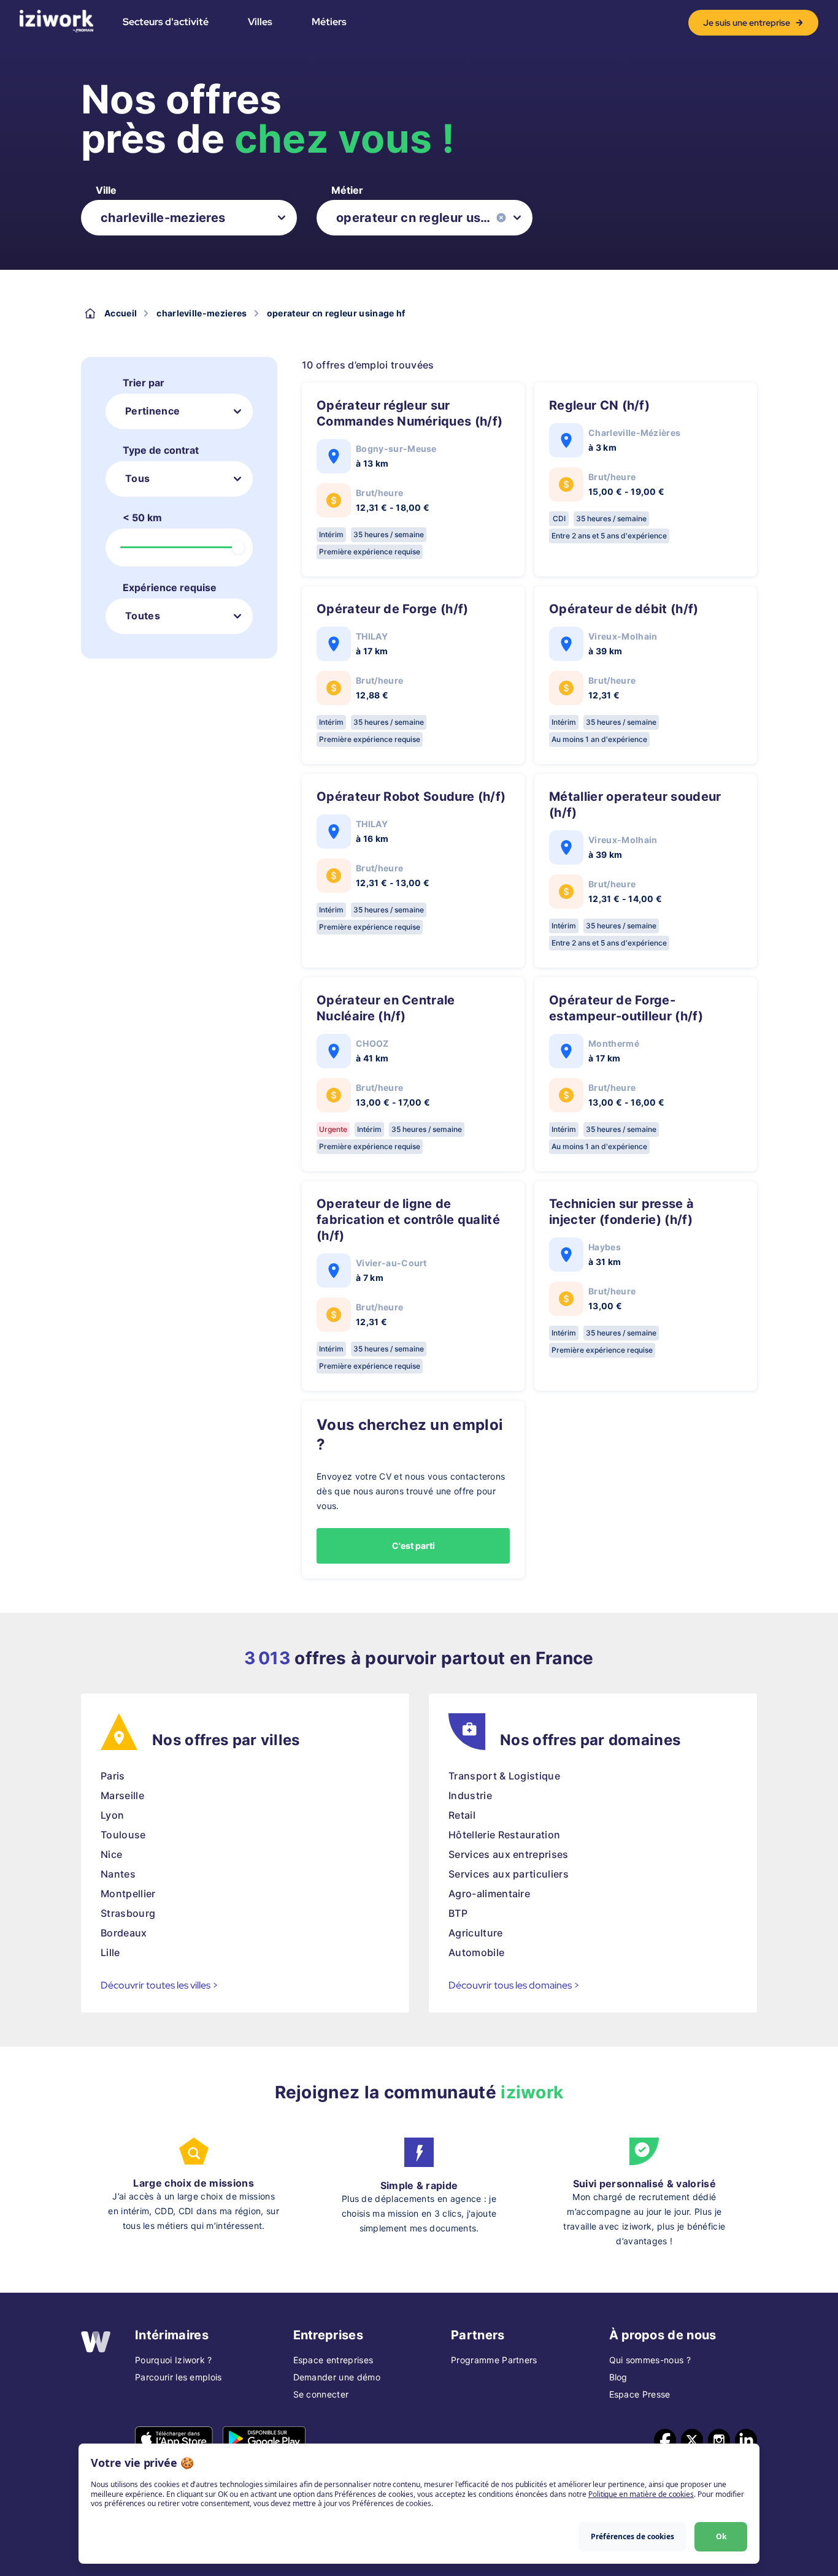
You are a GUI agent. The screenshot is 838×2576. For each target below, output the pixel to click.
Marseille (122, 1795)
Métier (347, 190)
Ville (106, 190)
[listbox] (189, 218)
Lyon (112, 1815)
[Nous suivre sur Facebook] (665, 2440)
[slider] (238, 548)
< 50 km (142, 518)
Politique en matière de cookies (641, 2494)
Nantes (118, 1874)
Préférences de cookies (632, 2536)
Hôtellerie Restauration (504, 1835)
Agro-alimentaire (489, 1894)
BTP (458, 1913)
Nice (111, 1854)
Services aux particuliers (509, 1874)
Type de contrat (161, 450)
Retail (462, 1815)
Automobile (476, 1952)
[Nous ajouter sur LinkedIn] (746, 2440)
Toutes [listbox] (143, 616)
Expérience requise (170, 587)
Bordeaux (124, 1933)
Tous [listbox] (137, 478)
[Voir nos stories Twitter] (692, 2440)
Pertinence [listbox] (152, 411)
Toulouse (123, 1835)
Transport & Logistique (504, 1776)
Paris (113, 1776)
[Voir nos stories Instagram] (719, 2440)
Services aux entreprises (509, 1854)
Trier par (144, 383)
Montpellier (128, 1894)
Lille (110, 1952)
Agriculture (476, 1933)
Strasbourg (128, 1913)
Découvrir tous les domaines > (514, 1985)
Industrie (470, 1795)
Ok (721, 2536)
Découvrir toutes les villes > (160, 1985)
